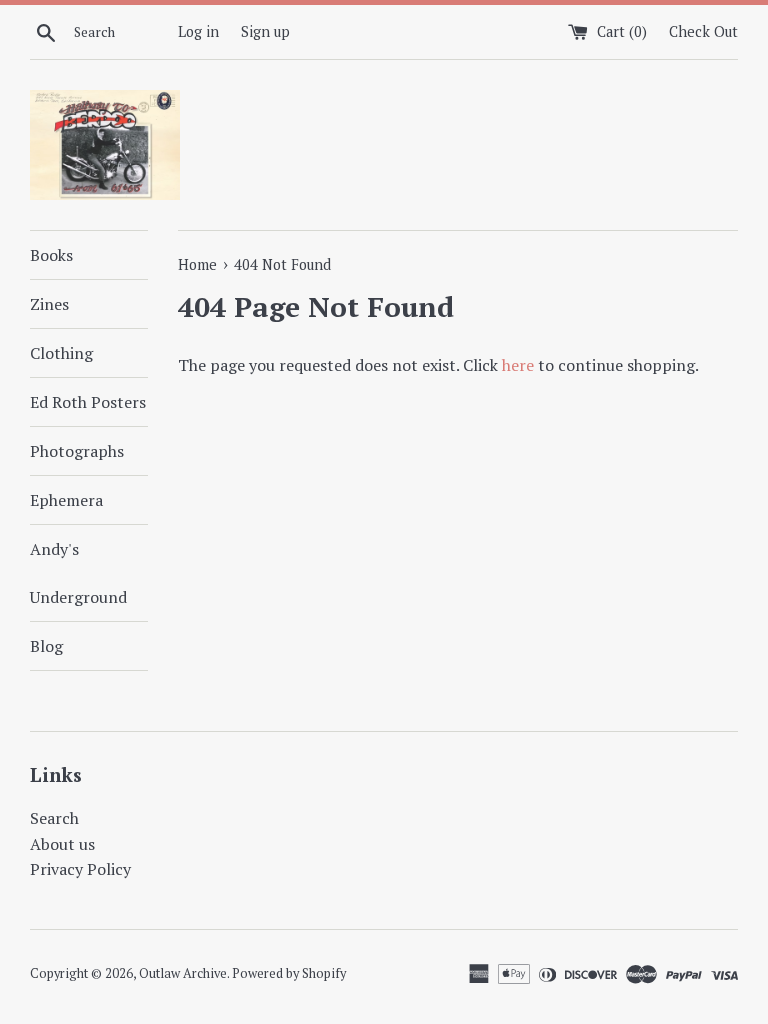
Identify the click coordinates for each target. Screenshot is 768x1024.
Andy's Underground (78, 573)
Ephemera (66, 500)
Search (54, 818)
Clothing (61, 353)
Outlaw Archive (183, 973)
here (518, 365)
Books (51, 255)
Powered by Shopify (289, 973)
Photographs (77, 451)
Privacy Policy (80, 869)
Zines (49, 304)
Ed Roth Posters (88, 402)
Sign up (265, 31)
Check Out (703, 31)
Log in (198, 31)
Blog (46, 646)
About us (62, 844)
